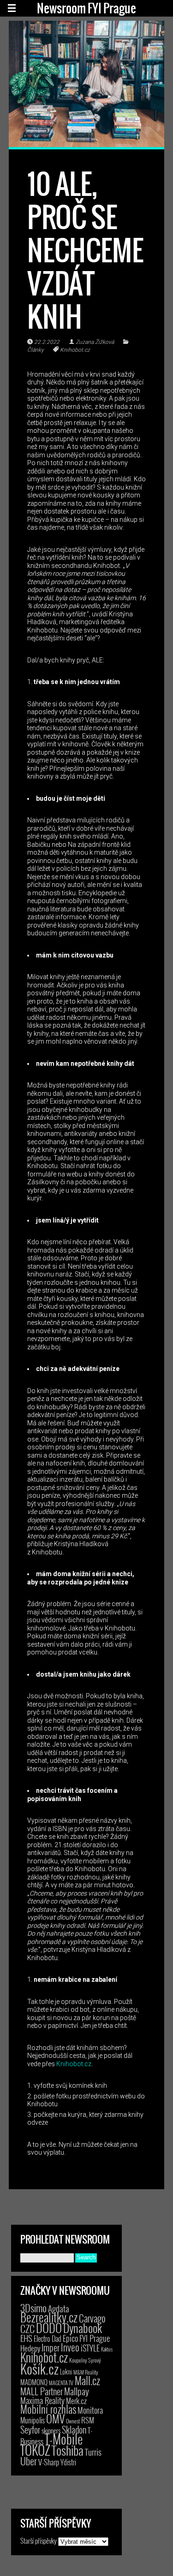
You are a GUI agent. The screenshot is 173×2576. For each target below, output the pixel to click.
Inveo (70, 2347)
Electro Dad (48, 2339)
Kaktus (107, 2349)
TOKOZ (35, 2450)
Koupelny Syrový (85, 2360)
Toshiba (68, 2450)
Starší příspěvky (39, 2541)
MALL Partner (42, 2391)
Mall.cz (87, 2381)
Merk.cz (76, 2401)
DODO (49, 2328)
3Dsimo (33, 2308)
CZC (27, 2328)
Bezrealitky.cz (49, 2317)
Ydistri (68, 2462)
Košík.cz (39, 2368)
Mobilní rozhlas (48, 2409)
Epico (70, 2338)
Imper (51, 2347)
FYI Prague (95, 2338)
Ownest (73, 2421)
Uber (29, 2461)
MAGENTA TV (61, 2383)
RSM (88, 2420)
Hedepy (30, 2348)
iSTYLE (90, 2348)
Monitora (90, 2410)
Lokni (66, 2372)
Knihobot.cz (75, 350)
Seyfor (30, 2429)
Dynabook (83, 2328)
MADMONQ (34, 2382)
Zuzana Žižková (95, 342)
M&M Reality (86, 2372)
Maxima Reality (42, 2400)
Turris (93, 2452)
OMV (55, 2419)
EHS (26, 2338)
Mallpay (77, 2391)
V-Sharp (49, 2462)
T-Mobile (64, 2439)
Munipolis (33, 2420)
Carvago (92, 2318)
